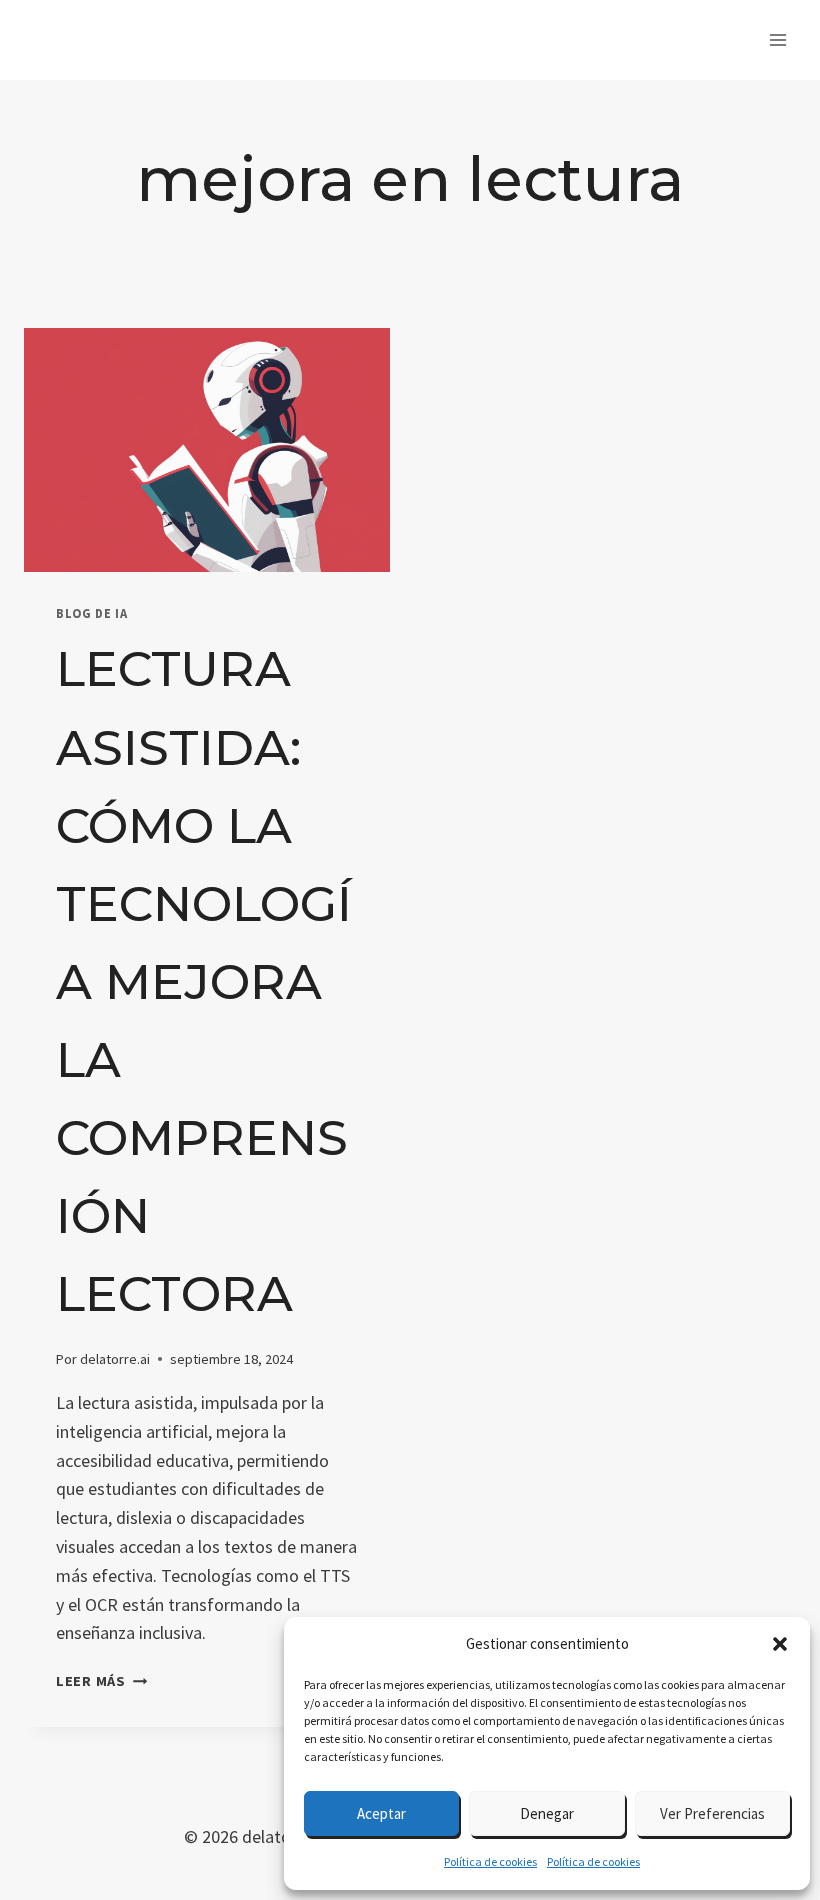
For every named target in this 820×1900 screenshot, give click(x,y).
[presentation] (207, 450)
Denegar (547, 1813)
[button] (780, 1644)
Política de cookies (490, 1861)
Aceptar (381, 1813)
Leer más (101, 1681)
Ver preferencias (712, 1813)
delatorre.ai (115, 1359)
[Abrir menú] (777, 39)
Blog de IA (91, 613)
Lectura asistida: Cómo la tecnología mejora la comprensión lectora (204, 981)
